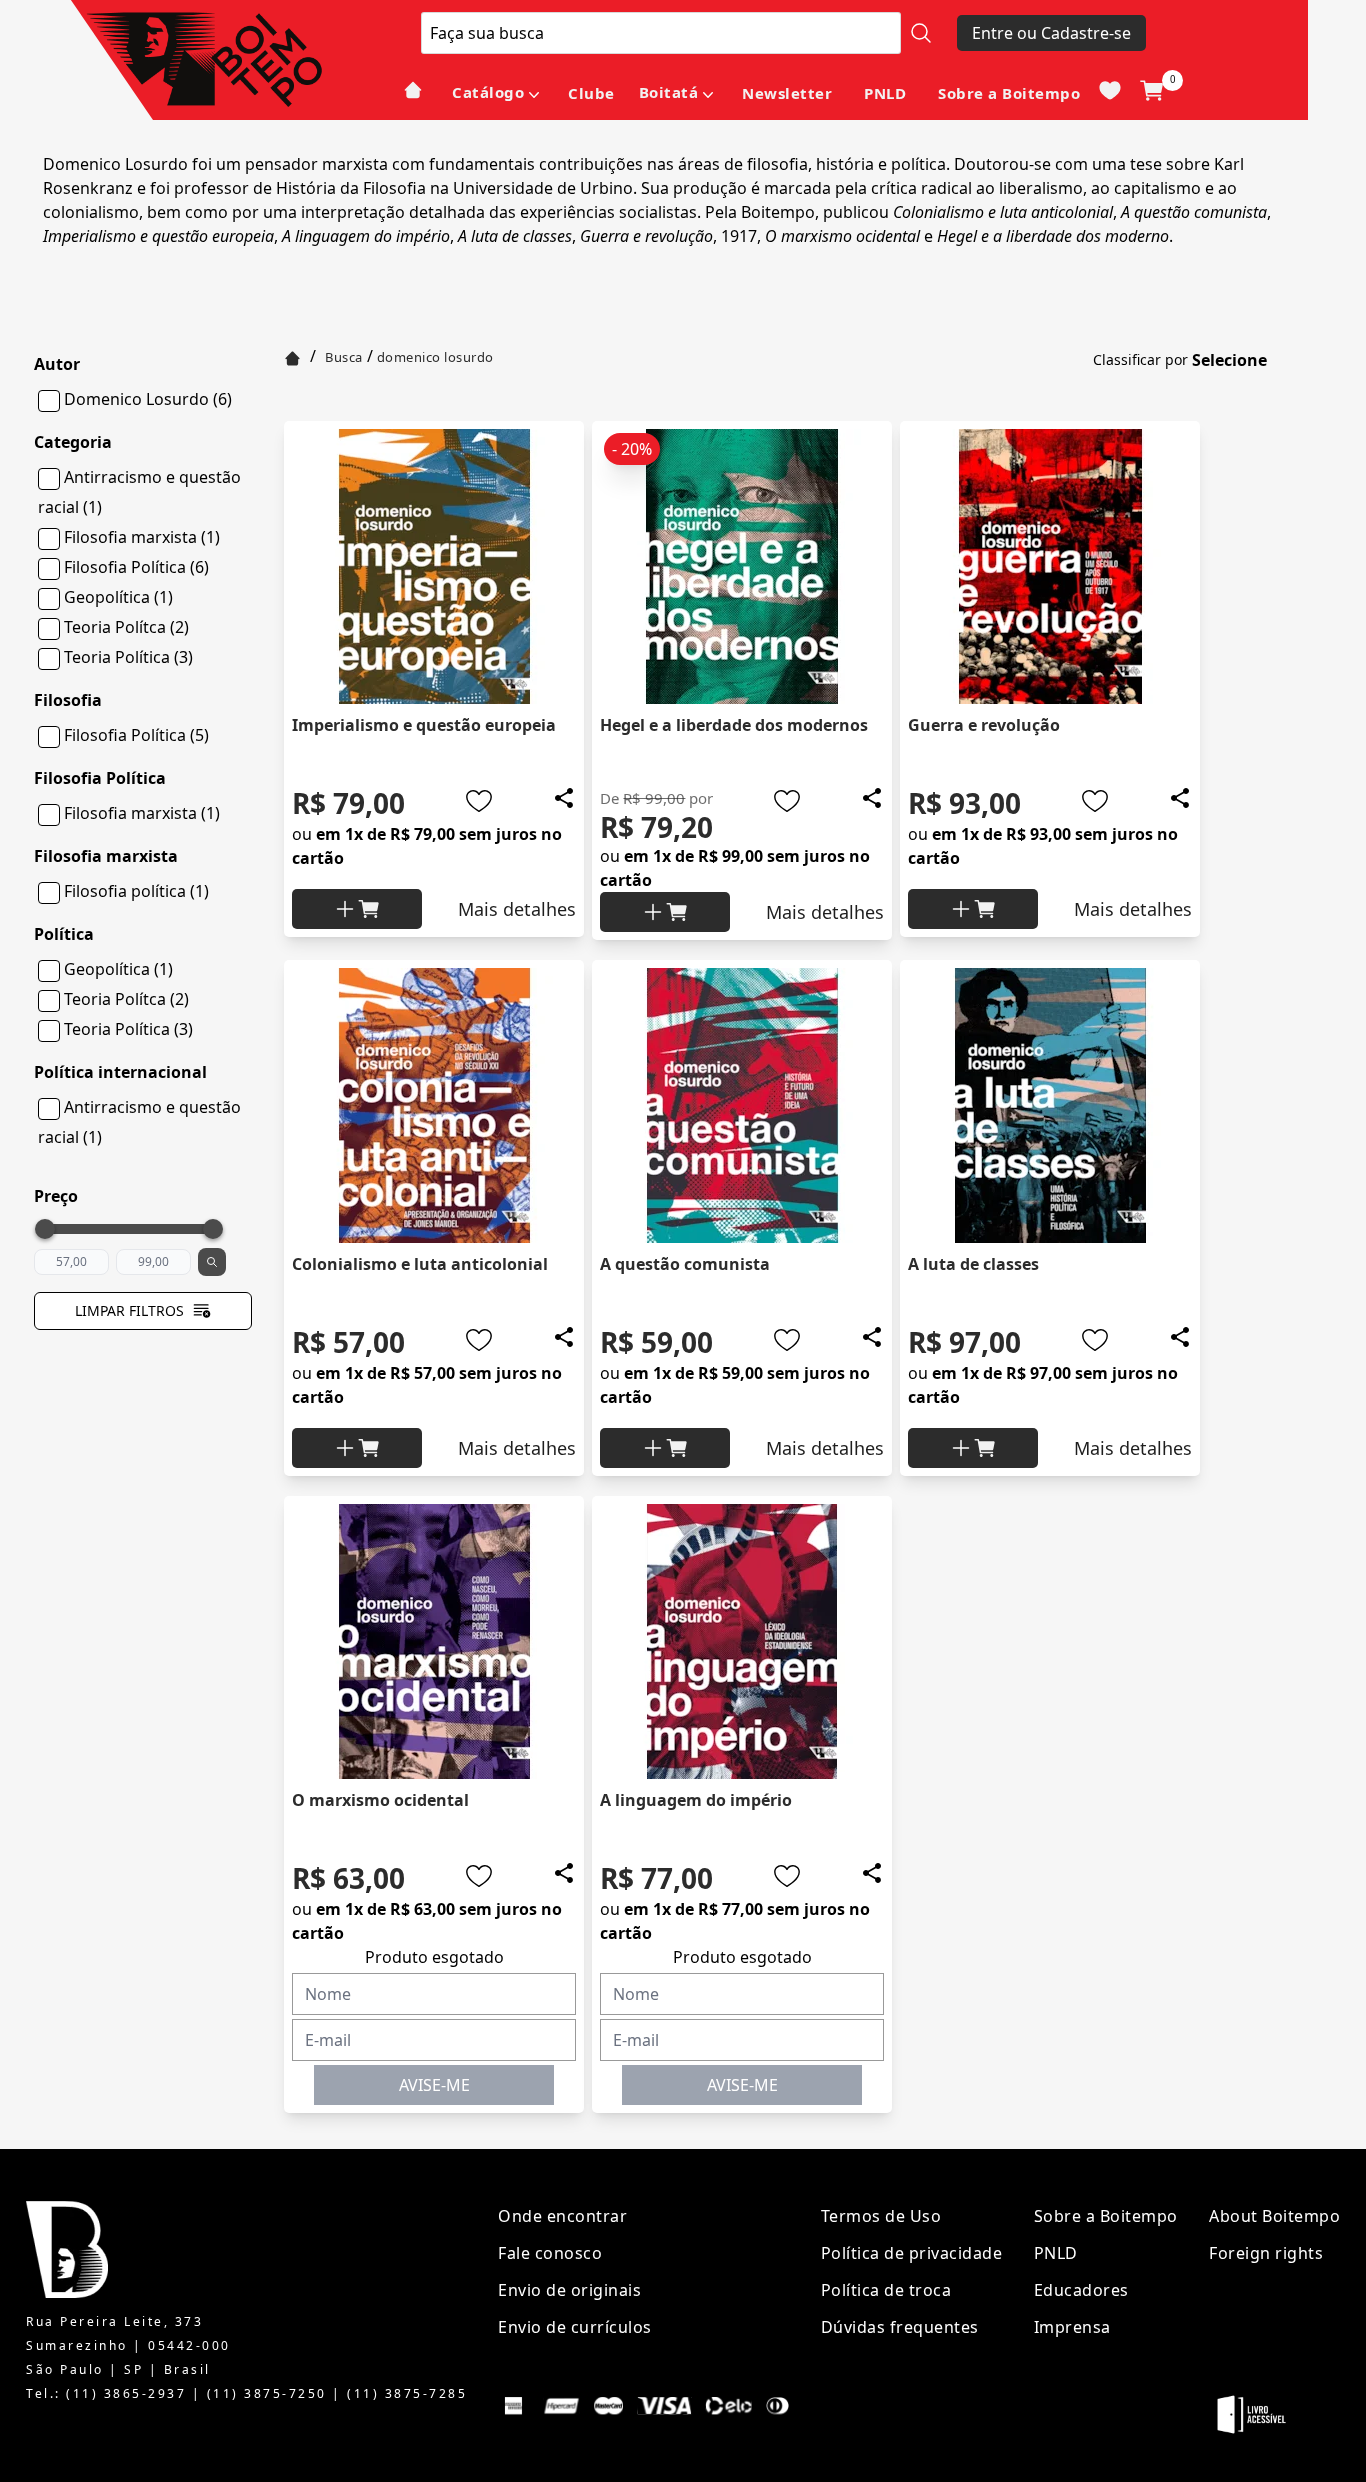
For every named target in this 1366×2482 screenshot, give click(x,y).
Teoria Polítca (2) (126, 627)
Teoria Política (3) (128, 657)
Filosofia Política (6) (136, 567)
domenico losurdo (435, 357)
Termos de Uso (881, 2216)
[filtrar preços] (212, 1262)
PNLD (885, 93)
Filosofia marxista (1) (142, 537)
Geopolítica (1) (118, 597)
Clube (591, 93)
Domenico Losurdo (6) (148, 399)
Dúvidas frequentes (900, 2327)
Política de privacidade (912, 2253)
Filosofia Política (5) (136, 735)
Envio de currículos (575, 2327)
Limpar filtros (129, 1310)
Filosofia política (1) (136, 891)
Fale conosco (550, 2253)
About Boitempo (1274, 2216)
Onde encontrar (562, 2216)
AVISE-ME (434, 2085)
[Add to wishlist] (479, 801)
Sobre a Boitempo (1009, 93)
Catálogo (488, 92)
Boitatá (669, 92)
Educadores (1081, 2290)
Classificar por (1140, 359)
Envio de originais (569, 2290)
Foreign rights (1266, 2253)
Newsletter (787, 93)
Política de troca (886, 2290)
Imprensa (1072, 2327)
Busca (344, 357)
